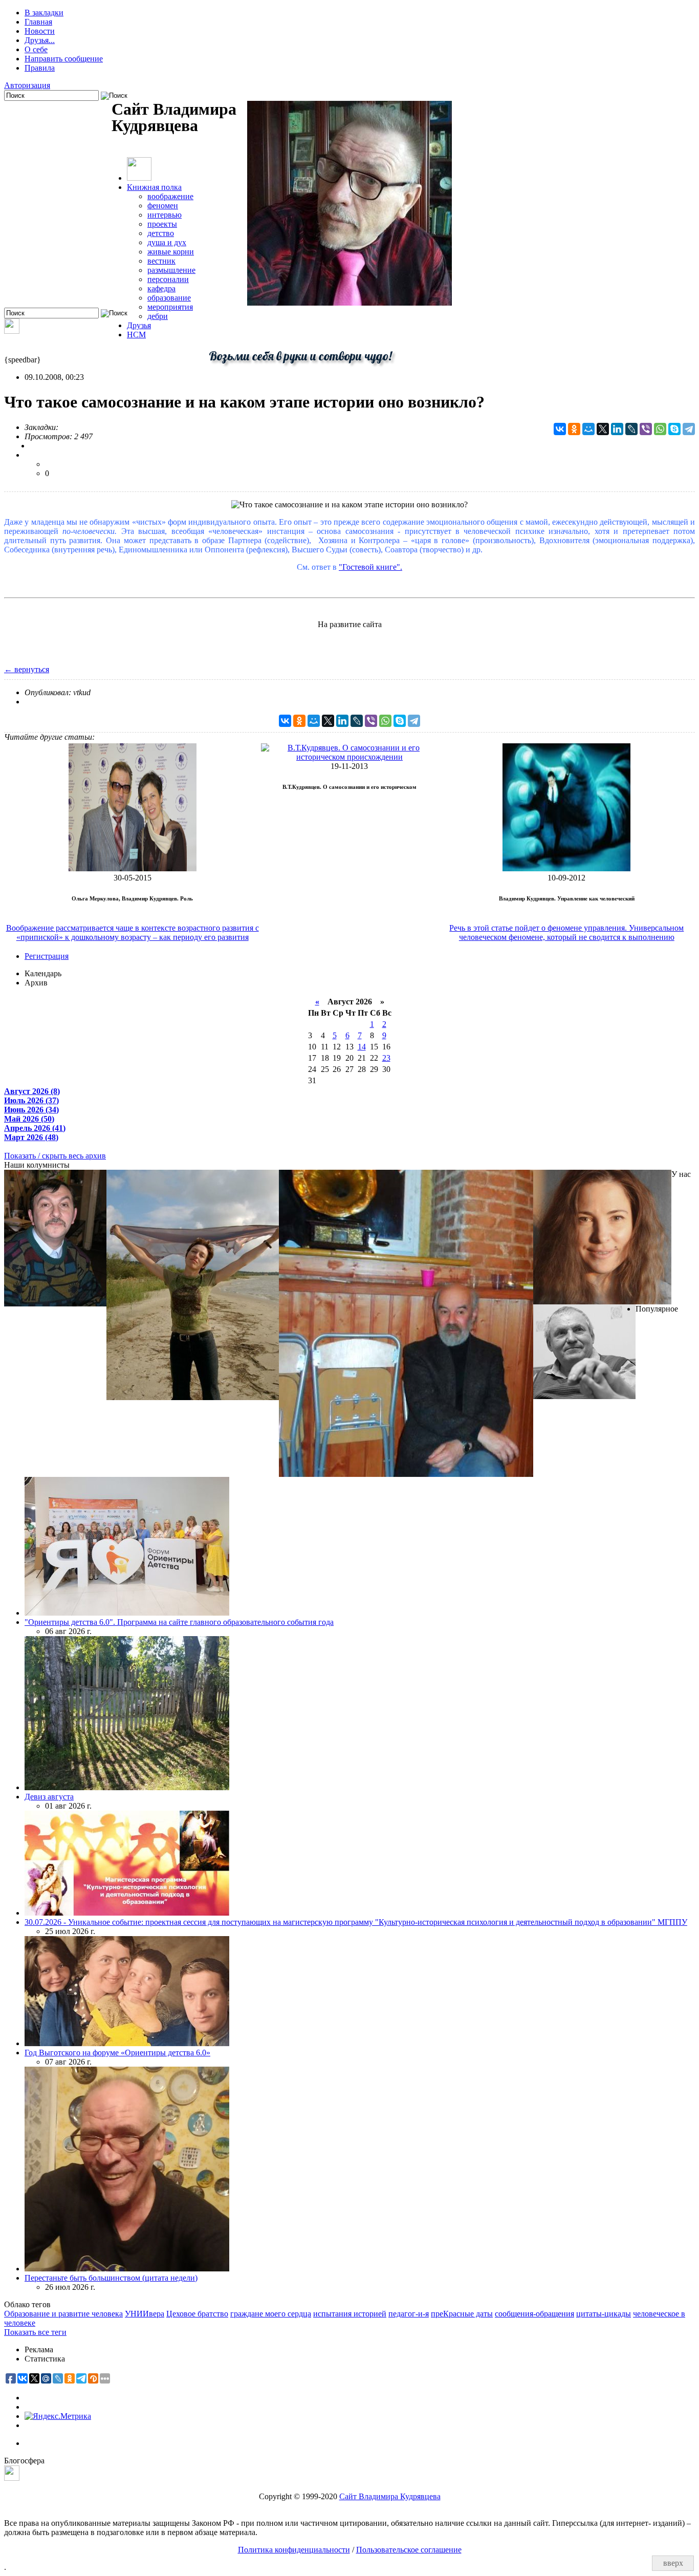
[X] (603, 429)
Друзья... (40, 40)
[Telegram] (689, 429)
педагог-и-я (409, 2314)
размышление (171, 270)
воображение (170, 196)
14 (362, 1047)
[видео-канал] (12, 331)
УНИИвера (145, 2314)
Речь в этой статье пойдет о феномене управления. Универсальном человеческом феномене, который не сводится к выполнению (566, 932)
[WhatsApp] (660, 429)
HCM (136, 335)
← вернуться (27, 669)
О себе (36, 49)
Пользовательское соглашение (409, 2550)
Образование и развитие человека (63, 2314)
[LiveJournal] (631, 429)
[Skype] (674, 429)
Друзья (139, 325)
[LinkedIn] (617, 429)
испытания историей (350, 2314)
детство (161, 233)
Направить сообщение (64, 59)
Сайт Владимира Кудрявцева (390, 2496)
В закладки (44, 13)
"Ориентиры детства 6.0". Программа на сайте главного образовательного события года (179, 1622)
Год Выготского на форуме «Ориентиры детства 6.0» (117, 2053)
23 (386, 1058)
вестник (161, 261)
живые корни (171, 252)
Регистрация (47, 956)
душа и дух (167, 242)
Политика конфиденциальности (294, 2550)
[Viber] (646, 429)
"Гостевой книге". (370, 567)
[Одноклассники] (574, 429)
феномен (163, 206)
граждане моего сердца (271, 2314)
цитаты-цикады (604, 2314)
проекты (162, 224)
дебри (158, 316)
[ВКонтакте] (560, 429)
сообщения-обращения (534, 2314)
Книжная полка (154, 187)
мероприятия (170, 307)
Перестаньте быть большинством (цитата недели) (111, 2278)
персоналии (168, 279)
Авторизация (27, 85)
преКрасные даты (462, 2314)
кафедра (161, 288)
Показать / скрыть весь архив (55, 1156)
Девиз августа (49, 1797)
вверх (673, 2563)
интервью (165, 215)
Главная (38, 22)
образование (169, 298)
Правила (40, 68)
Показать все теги (35, 2332)
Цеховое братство (197, 2314)
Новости (40, 31)
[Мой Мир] (588, 429)
